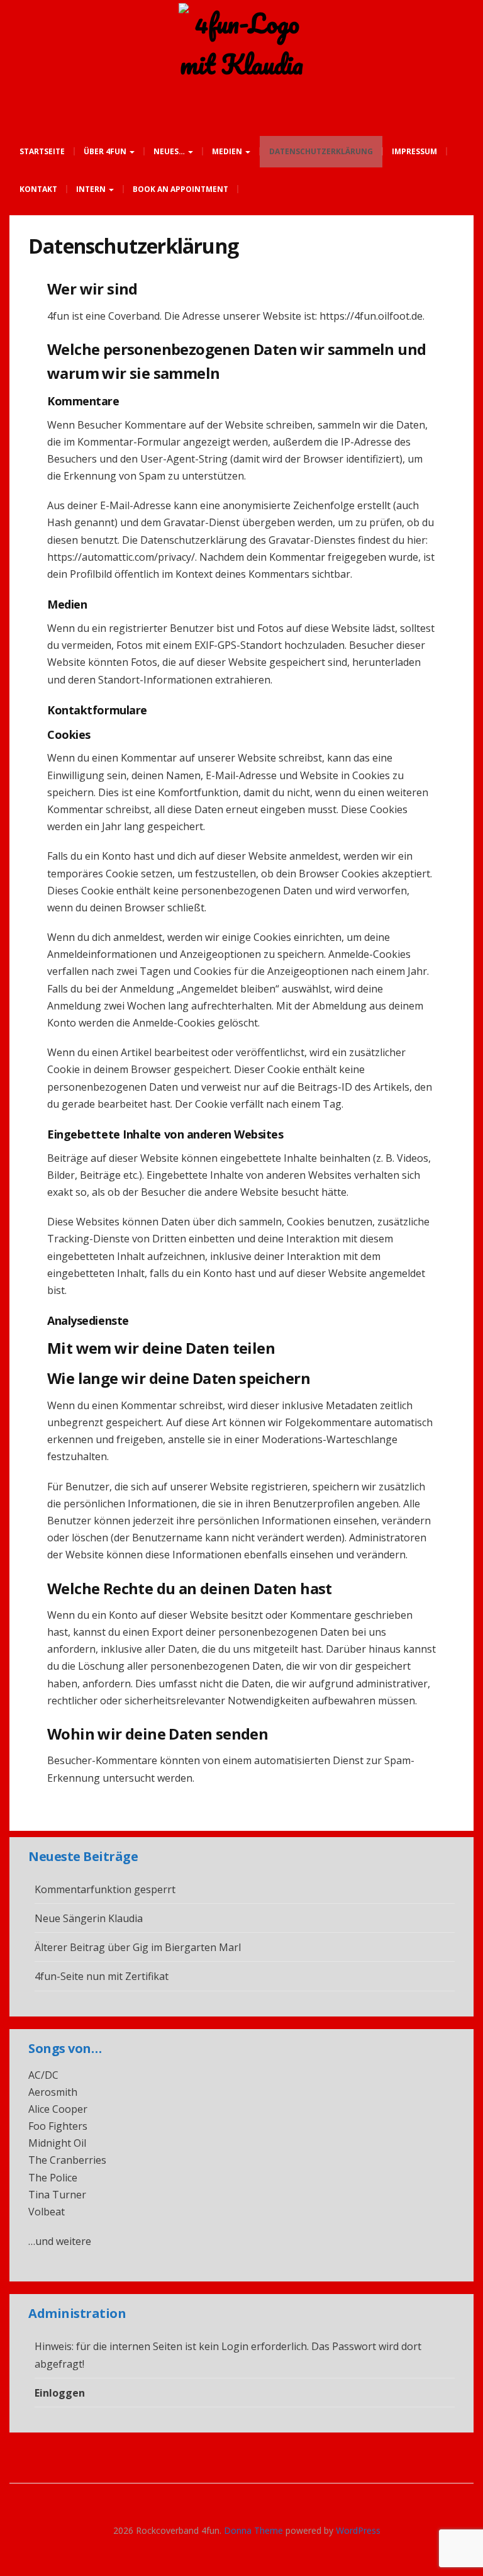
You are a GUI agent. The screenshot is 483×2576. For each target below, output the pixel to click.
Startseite (42, 151)
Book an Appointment (180, 189)
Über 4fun (106, 151)
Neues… (170, 151)
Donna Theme (255, 2530)
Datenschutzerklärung (321, 151)
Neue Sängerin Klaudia (89, 1918)
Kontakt (38, 189)
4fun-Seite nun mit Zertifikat (102, 1976)
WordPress (358, 2530)
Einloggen (60, 2393)
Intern (92, 189)
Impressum (414, 151)
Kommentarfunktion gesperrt (105, 1889)
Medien (228, 151)
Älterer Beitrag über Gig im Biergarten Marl (138, 1947)
